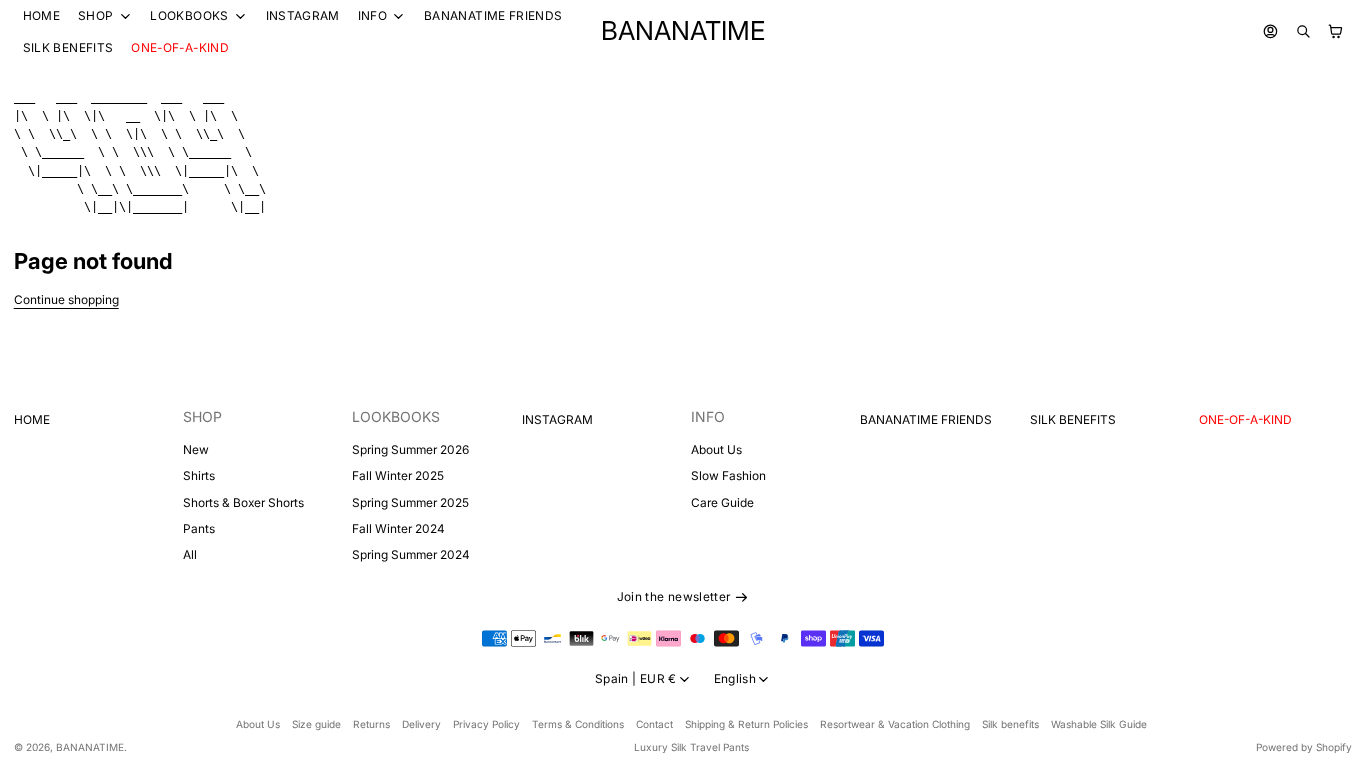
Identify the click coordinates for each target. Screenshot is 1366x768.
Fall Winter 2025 (398, 475)
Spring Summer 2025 (410, 502)
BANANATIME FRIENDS (493, 15)
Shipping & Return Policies (746, 724)
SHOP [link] (95, 16)
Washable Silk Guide (1099, 724)
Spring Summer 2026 (410, 449)
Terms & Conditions (578, 724)
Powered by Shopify (1304, 747)
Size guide (316, 724)
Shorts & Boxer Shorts (243, 502)
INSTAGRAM (303, 15)
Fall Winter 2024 (398, 528)
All (190, 554)
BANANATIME (90, 747)
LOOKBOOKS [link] (189, 16)
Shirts (199, 475)
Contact (654, 724)
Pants (199, 528)
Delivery (421, 724)
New (196, 449)
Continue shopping (66, 299)
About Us (716, 449)
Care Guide (722, 502)
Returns (371, 724)
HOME (41, 15)
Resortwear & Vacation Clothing (895, 724)
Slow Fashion (728, 475)
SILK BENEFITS (68, 47)
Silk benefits (1010, 724)
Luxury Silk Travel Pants (691, 747)
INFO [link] (372, 16)
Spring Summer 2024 (411, 554)
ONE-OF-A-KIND (180, 47)
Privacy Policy (486, 724)
